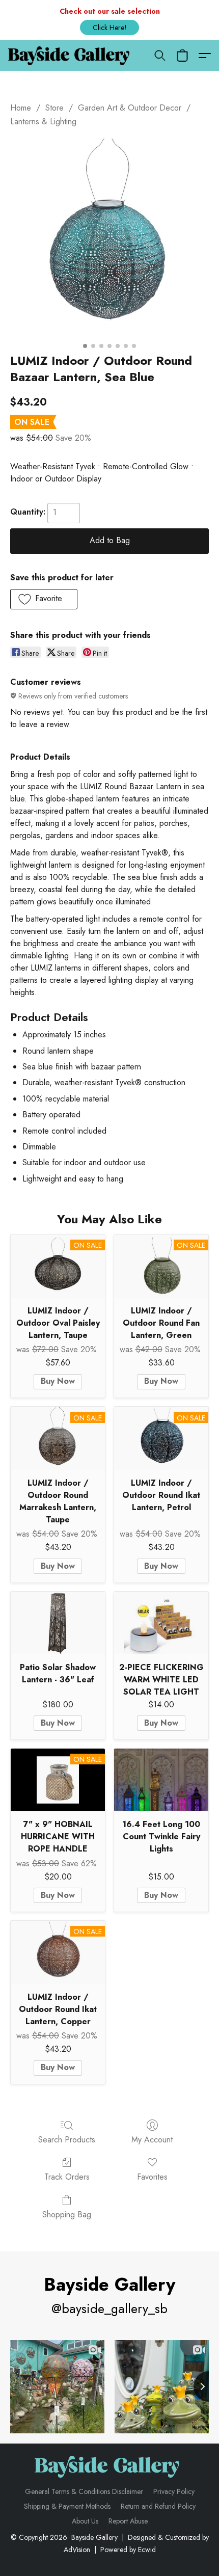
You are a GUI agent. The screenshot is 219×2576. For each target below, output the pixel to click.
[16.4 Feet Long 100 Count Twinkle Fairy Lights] (161, 1780)
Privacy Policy (174, 2491)
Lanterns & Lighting (43, 122)
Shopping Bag (67, 2215)
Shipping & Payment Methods (67, 2506)
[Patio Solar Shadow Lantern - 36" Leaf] (58, 1623)
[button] (109, 28)
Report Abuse (128, 2521)
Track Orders (67, 2177)
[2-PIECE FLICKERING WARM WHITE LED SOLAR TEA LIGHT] (161, 1623)
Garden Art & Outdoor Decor (130, 108)
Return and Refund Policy (158, 2506)
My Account (152, 2140)
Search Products (67, 2140)
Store (54, 108)
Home (21, 108)
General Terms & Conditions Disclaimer (84, 2491)
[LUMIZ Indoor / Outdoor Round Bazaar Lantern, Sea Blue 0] (109, 238)
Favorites (152, 2177)
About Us (85, 2521)
